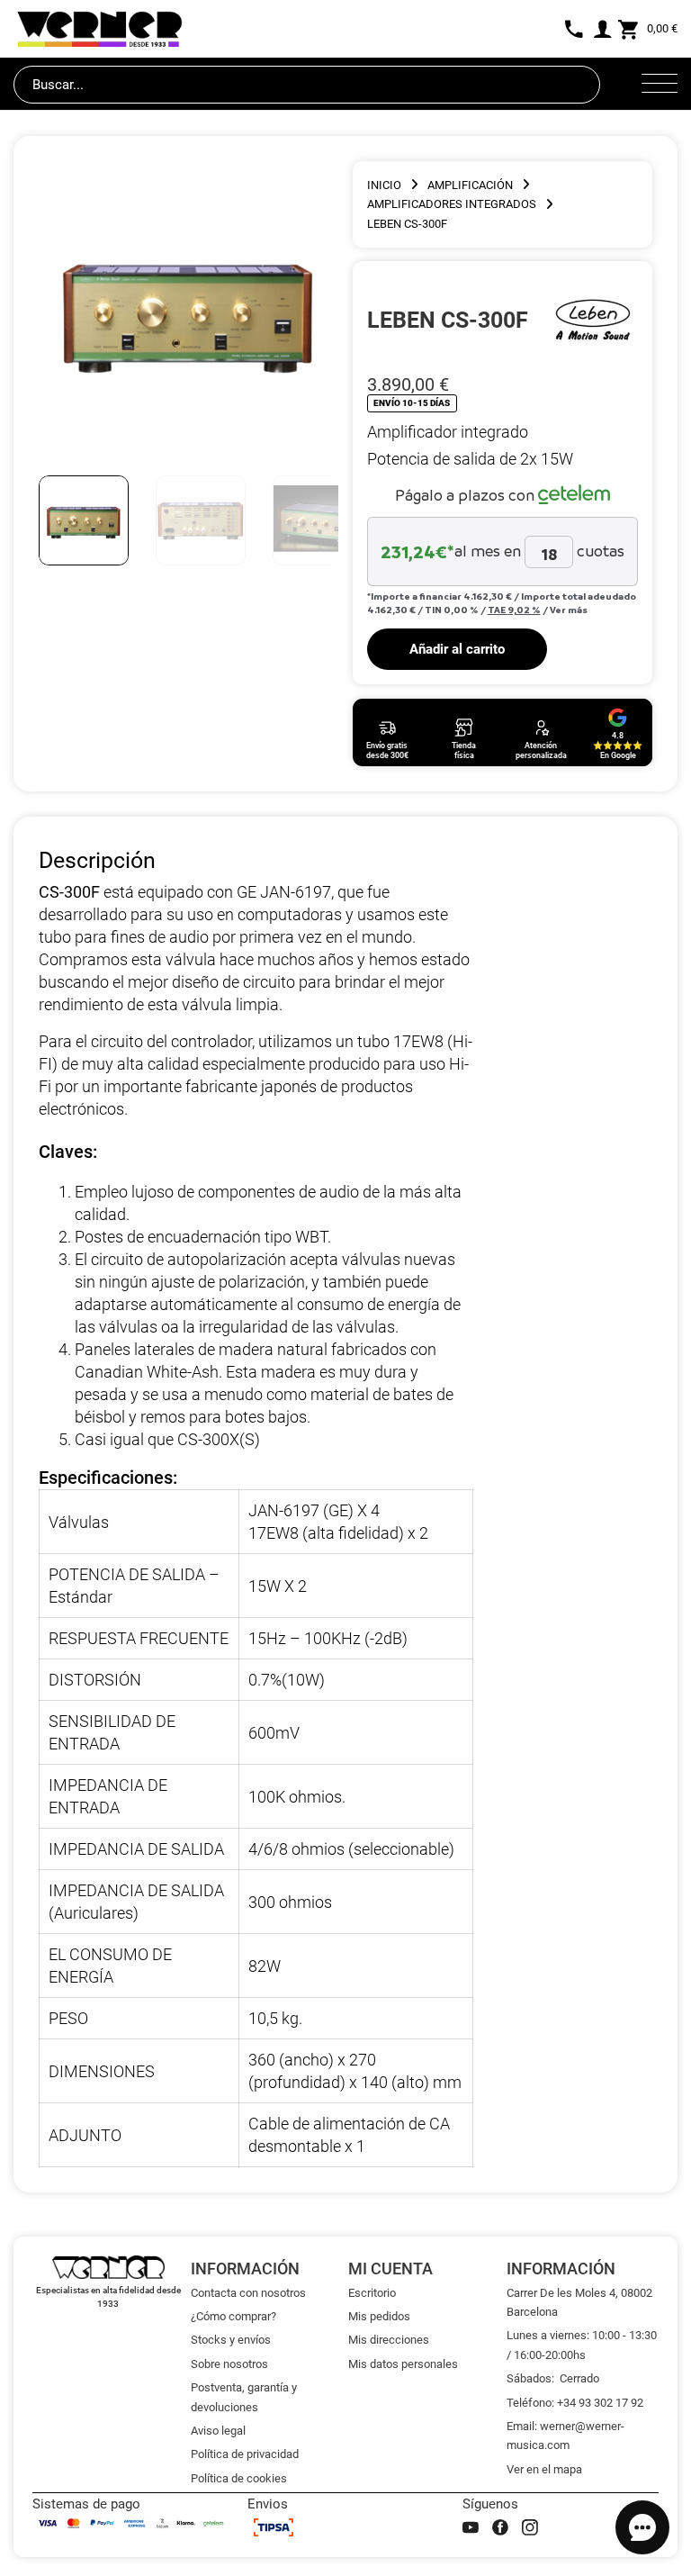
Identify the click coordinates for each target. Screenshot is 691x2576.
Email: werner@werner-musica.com (565, 2436)
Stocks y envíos (231, 2340)
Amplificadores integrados (452, 204)
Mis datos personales (403, 2364)
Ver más (569, 610)
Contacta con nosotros (248, 2293)
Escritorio (372, 2293)
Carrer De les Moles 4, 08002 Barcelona (579, 2302)
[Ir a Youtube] (471, 2527)
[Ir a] (593, 320)
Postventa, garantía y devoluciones (244, 2397)
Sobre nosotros (229, 2364)
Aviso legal (218, 2431)
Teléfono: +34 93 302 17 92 (575, 2403)
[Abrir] (660, 85)
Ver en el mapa (544, 2469)
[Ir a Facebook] (500, 2527)
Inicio (384, 185)
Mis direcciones (389, 2340)
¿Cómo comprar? (233, 2316)
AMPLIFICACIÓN (470, 185)
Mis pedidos (379, 2316)
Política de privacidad (245, 2454)
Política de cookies (239, 2478)
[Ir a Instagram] (530, 2527)
